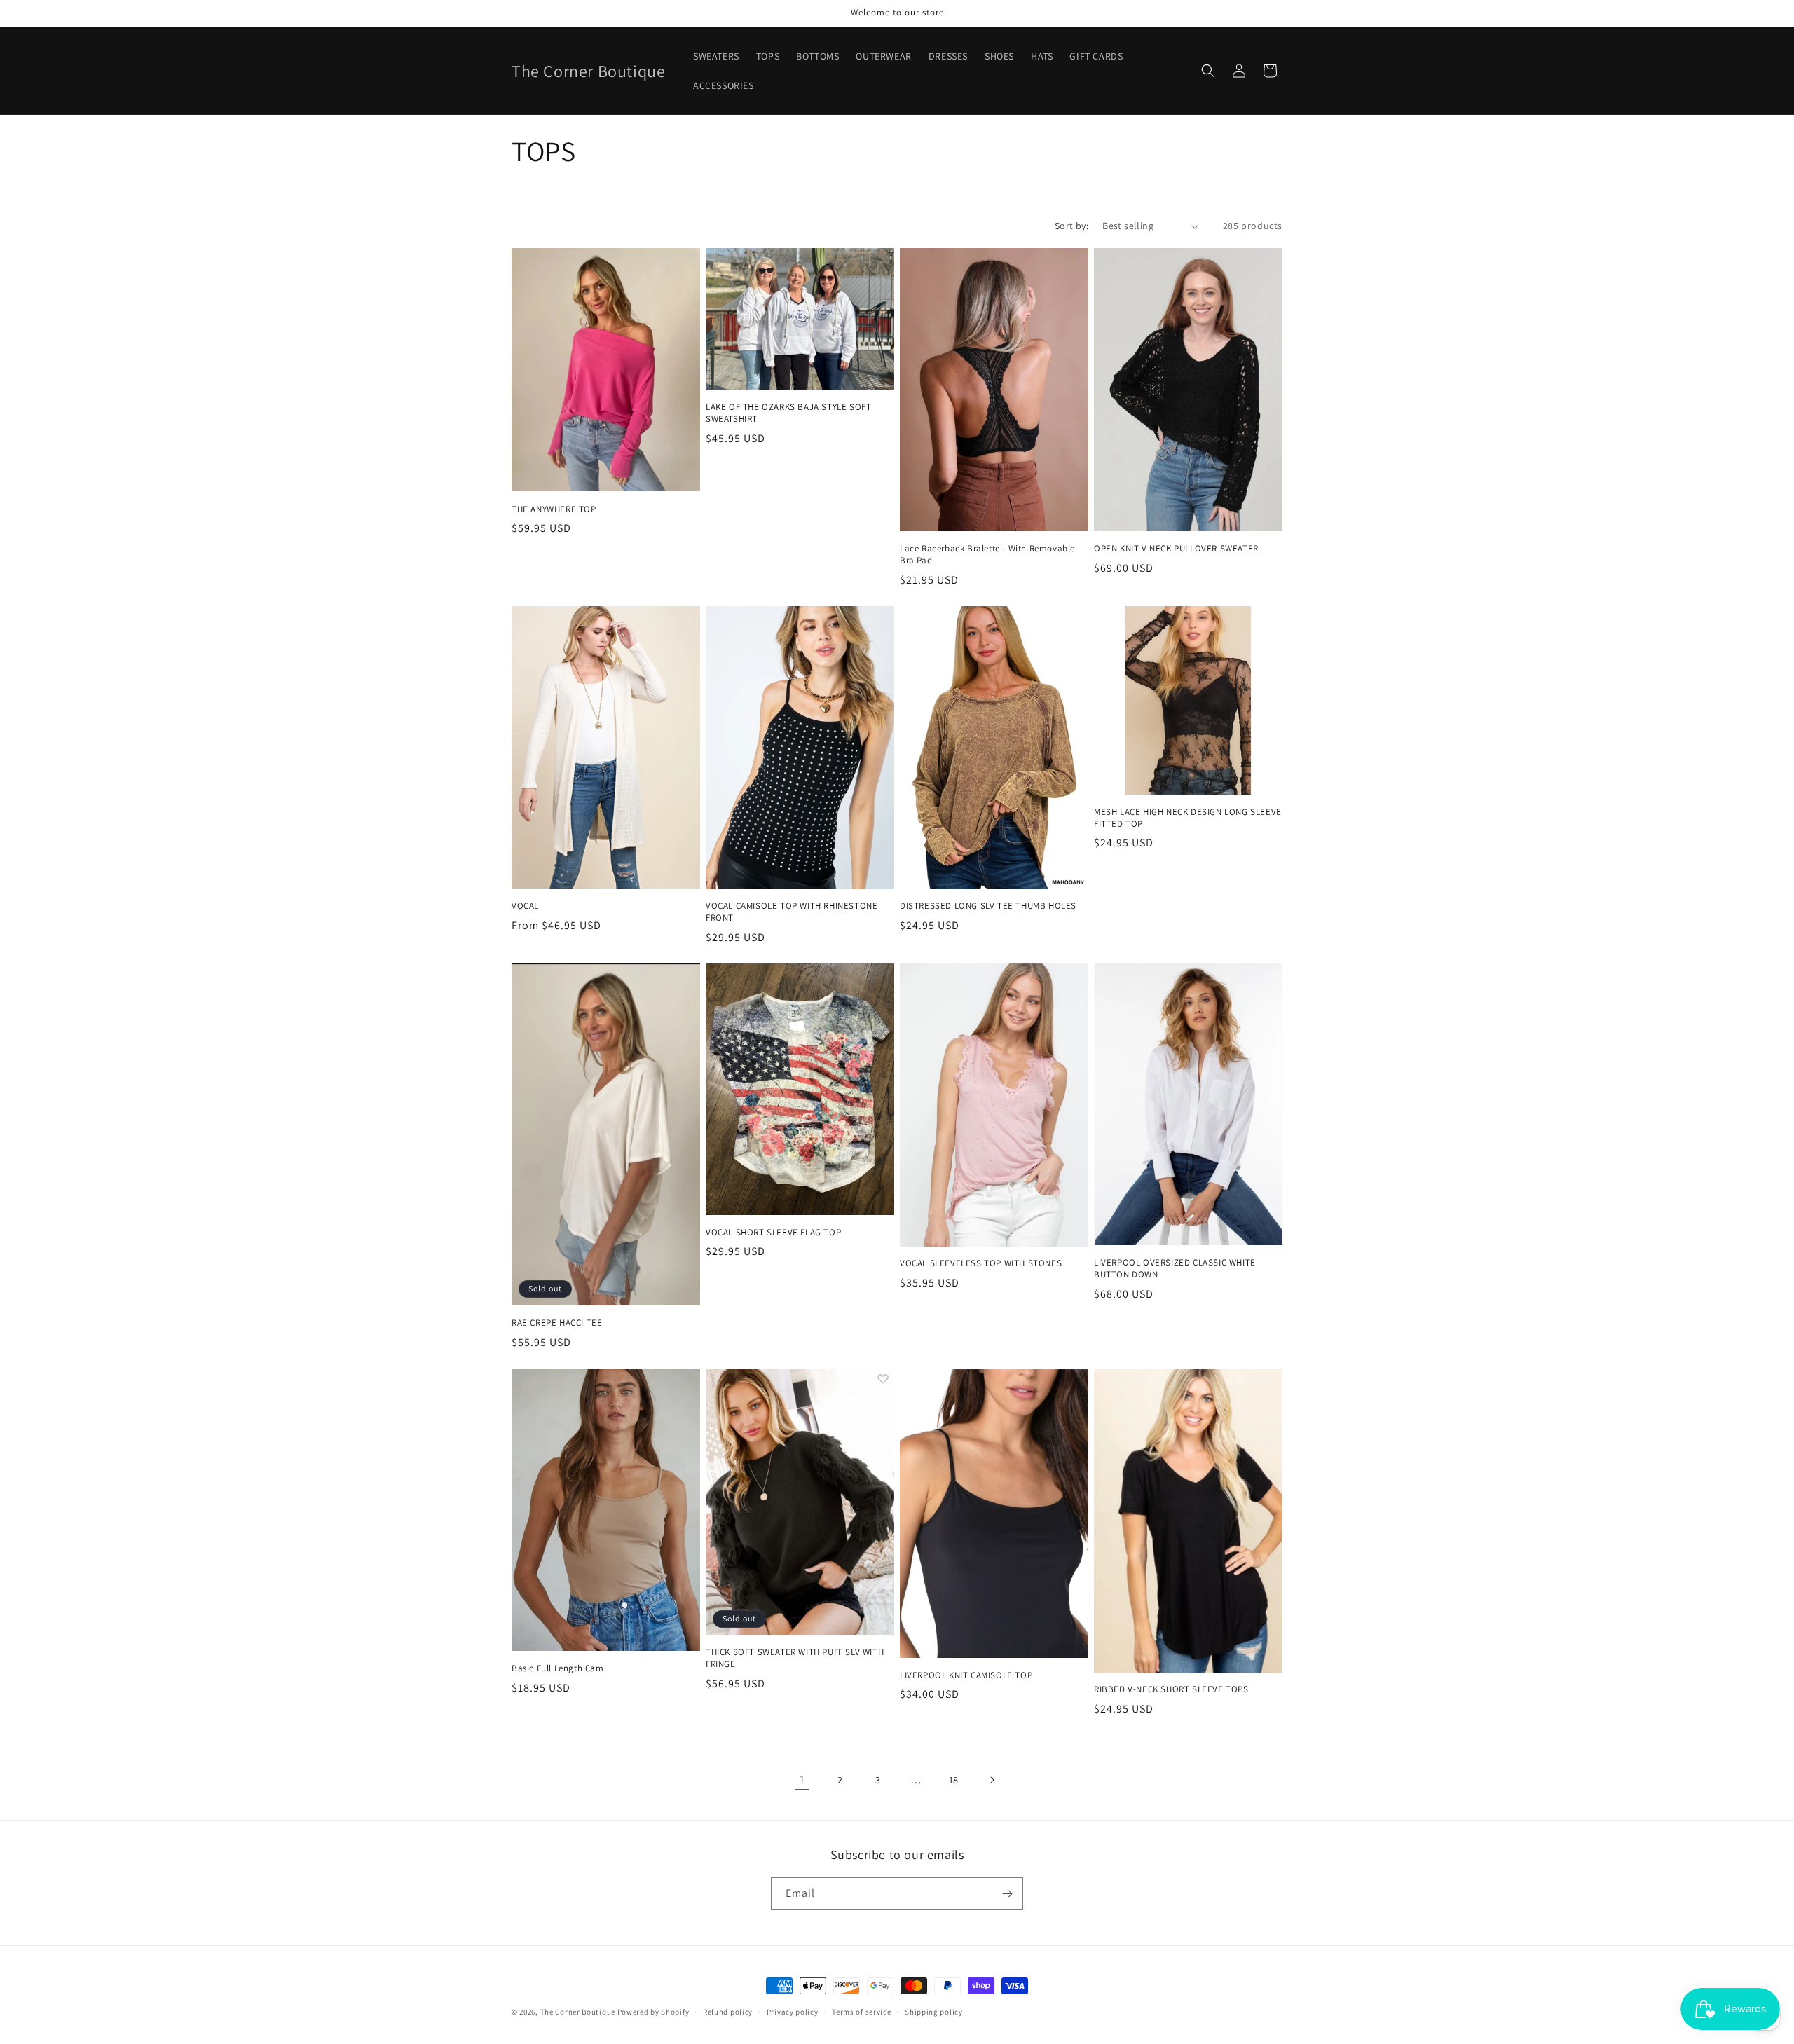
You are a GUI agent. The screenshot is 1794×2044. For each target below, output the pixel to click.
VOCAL (525, 906)
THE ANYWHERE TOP (554, 509)
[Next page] (992, 1780)
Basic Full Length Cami (559, 1668)
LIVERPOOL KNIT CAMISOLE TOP (966, 1675)
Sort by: (1071, 226)
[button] (1208, 71)
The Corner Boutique (578, 2012)
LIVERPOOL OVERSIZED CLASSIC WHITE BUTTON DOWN (1175, 1269)
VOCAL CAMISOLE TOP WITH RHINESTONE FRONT (792, 912)
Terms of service (861, 2012)
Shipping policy (934, 2012)
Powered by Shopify (653, 2012)
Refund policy (728, 2012)
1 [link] (802, 1779)
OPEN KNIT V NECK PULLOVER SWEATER (1176, 549)
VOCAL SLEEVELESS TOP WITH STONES (981, 1263)
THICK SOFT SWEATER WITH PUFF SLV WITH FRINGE (795, 1658)
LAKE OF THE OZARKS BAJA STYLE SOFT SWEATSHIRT (788, 413)
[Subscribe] (1007, 1894)
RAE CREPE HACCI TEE (557, 1323)
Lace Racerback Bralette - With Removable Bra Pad (987, 555)
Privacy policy (793, 2012)
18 (954, 1780)
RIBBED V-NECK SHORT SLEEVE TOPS (1171, 1689)
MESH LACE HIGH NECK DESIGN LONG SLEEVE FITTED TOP (1188, 818)
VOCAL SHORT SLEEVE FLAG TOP (773, 1233)
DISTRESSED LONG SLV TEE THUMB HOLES (988, 906)
